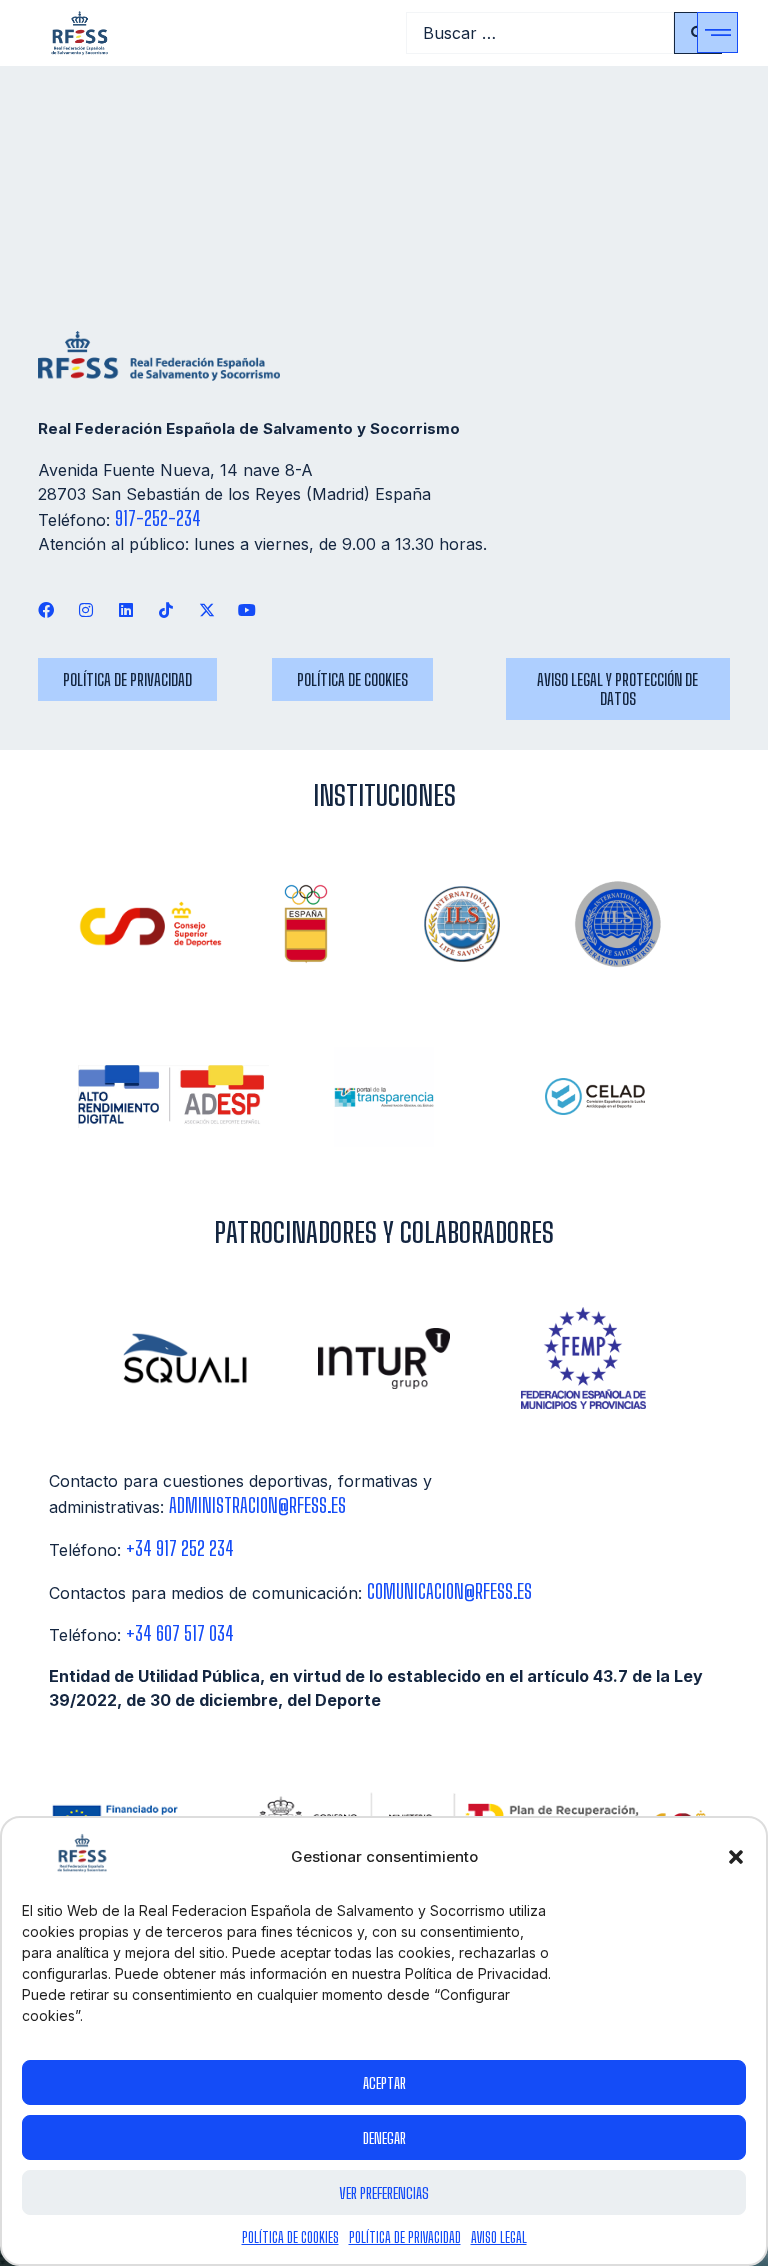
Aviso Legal (499, 2237)
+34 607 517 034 (180, 1633)
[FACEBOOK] (45, 609)
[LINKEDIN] (126, 609)
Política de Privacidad (405, 2237)
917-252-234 (158, 518)
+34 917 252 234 (180, 1548)
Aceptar (384, 2083)
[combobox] (540, 33)
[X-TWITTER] (206, 609)
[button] (736, 1857)
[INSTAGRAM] (85, 609)
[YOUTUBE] (246, 609)
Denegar (384, 2138)
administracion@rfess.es (257, 1505)
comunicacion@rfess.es (449, 1591)
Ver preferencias (384, 2193)
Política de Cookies (290, 2237)
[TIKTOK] (166, 609)
